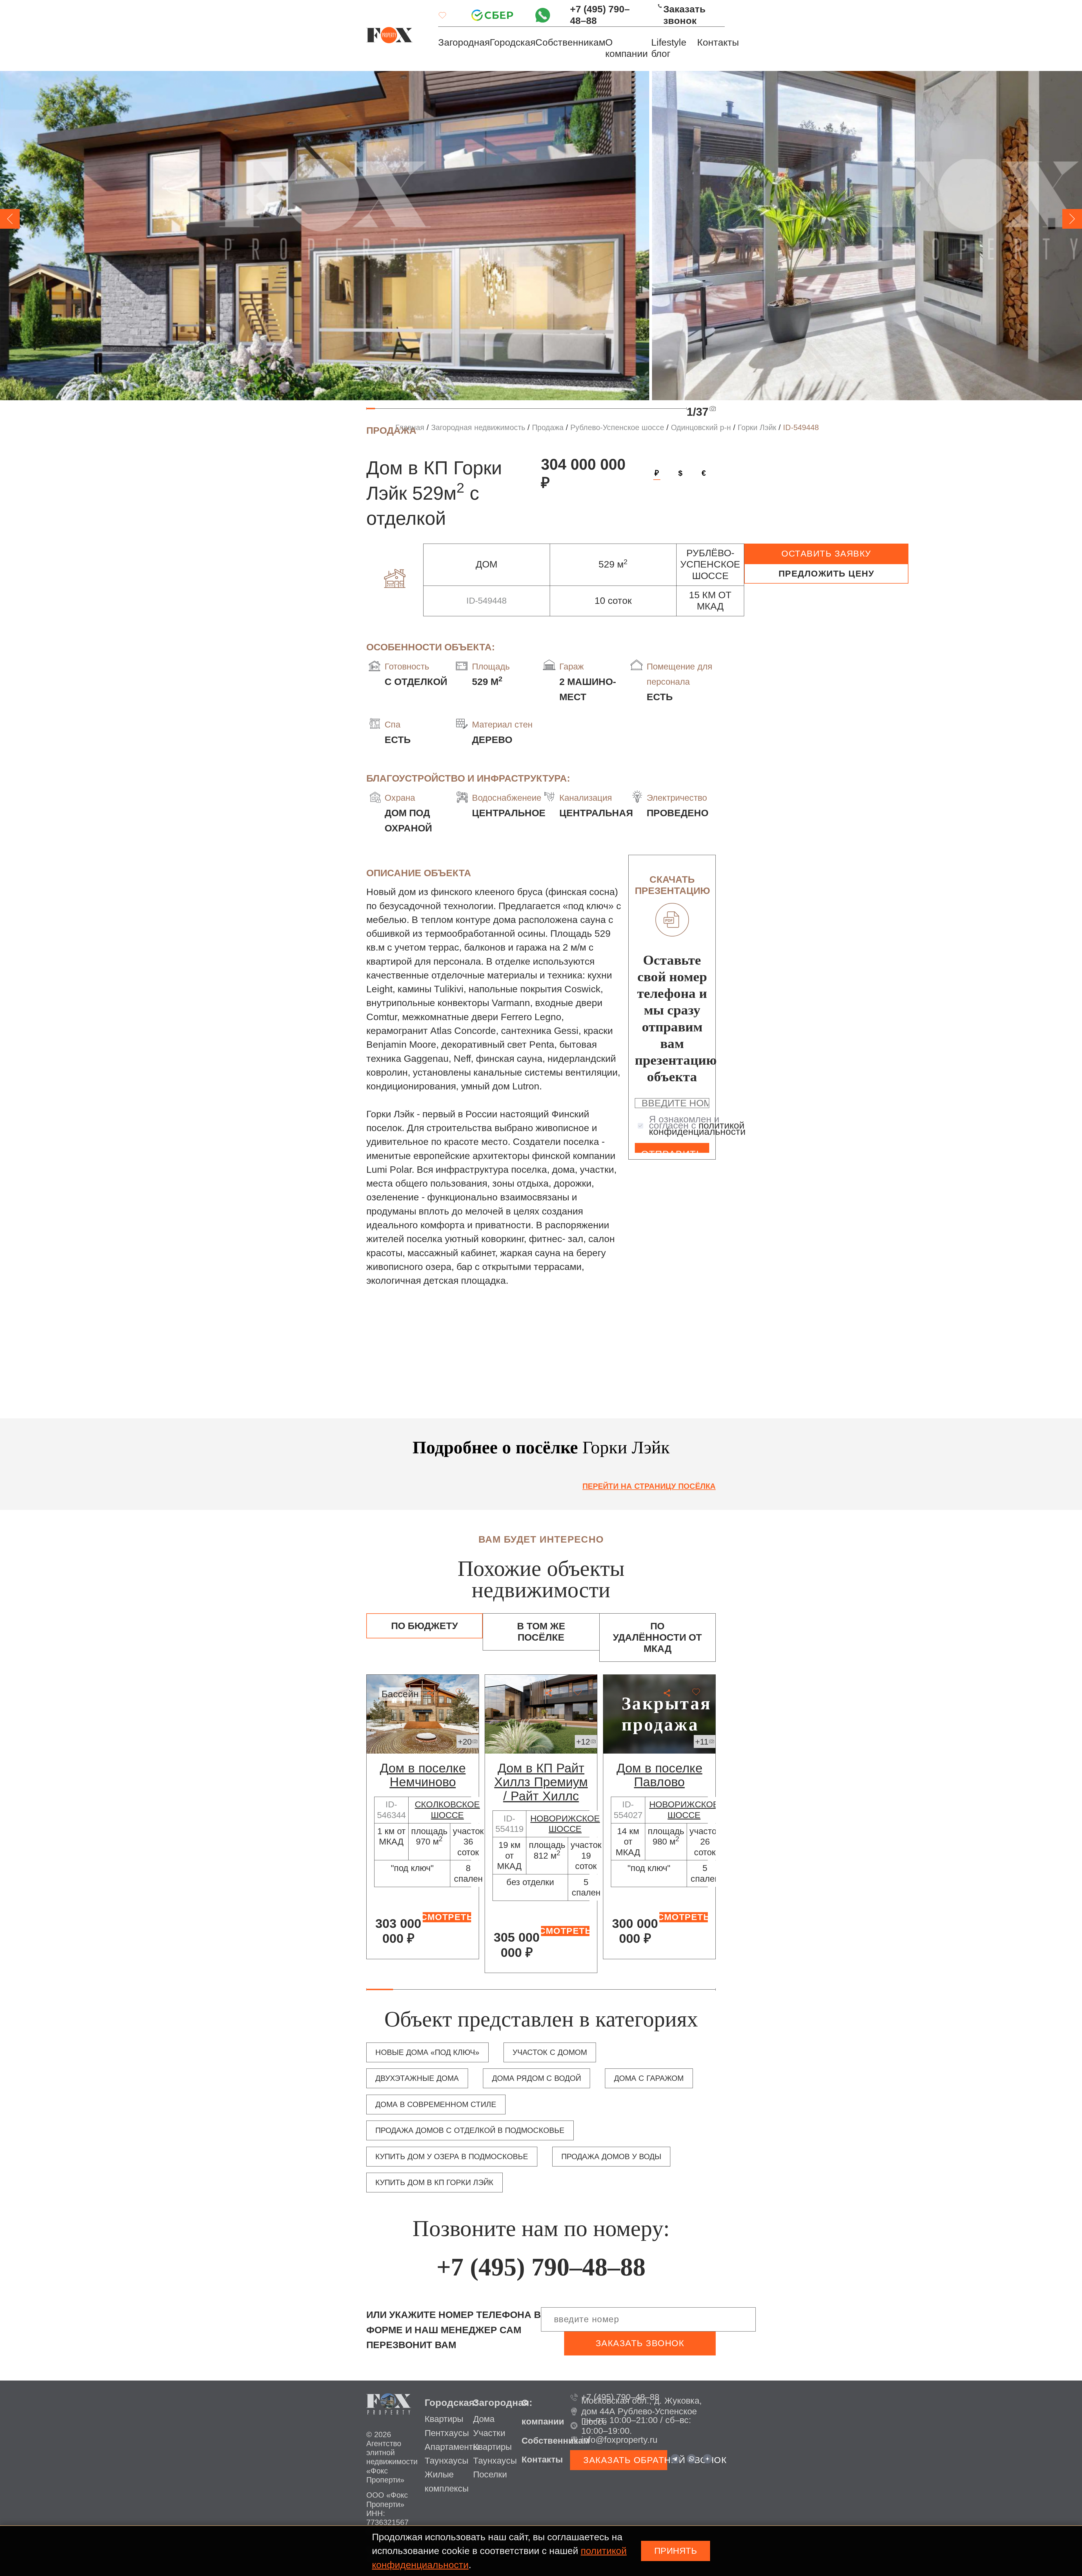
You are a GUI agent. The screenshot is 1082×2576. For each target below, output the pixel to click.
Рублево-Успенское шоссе (617, 428)
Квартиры (444, 2419)
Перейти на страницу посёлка (649, 1486)
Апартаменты (452, 2447)
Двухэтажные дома (417, 2078)
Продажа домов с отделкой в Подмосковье (470, 2130)
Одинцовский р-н (701, 428)
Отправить (672, 1151)
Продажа (548, 428)
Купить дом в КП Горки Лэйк (434, 2183)
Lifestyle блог (669, 48)
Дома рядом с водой (536, 2078)
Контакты (718, 42)
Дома (484, 2419)
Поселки (490, 2474)
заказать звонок (640, 2343)
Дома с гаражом (649, 2078)
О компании (627, 48)
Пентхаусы (447, 2433)
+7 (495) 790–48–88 (600, 15)
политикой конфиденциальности (697, 1128)
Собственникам (570, 42)
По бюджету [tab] (424, 1626)
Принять (676, 2551)
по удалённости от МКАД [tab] (657, 1638)
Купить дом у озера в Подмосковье (452, 2157)
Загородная (464, 42)
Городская (513, 42)
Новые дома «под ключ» (427, 2052)
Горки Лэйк (757, 428)
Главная (410, 428)
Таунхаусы (446, 2461)
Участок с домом (550, 2052)
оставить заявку (826, 554)
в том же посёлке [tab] (541, 1632)
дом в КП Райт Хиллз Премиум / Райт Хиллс (541, 1782)
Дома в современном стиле (436, 2105)
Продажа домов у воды (611, 2157)
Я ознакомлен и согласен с (697, 1125)
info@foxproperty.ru (619, 2440)
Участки (489, 2433)
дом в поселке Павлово (659, 1775)
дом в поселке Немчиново (423, 1775)
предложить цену (826, 574)
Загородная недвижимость (478, 428)
